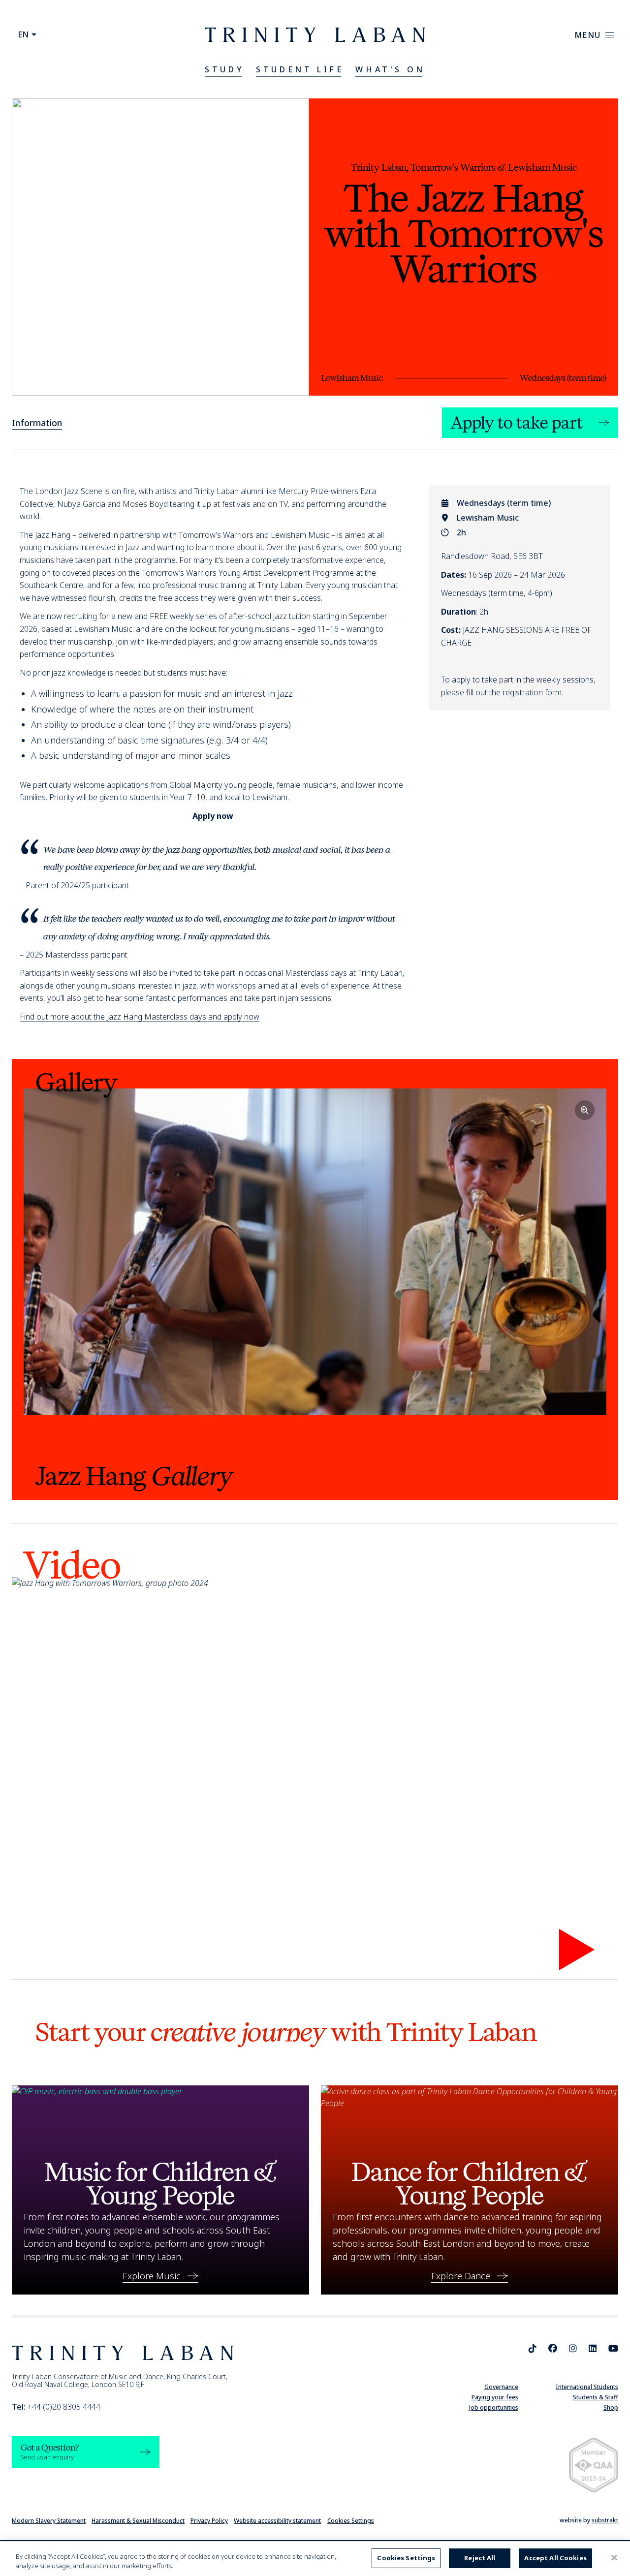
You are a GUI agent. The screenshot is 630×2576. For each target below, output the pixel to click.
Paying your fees (495, 2397)
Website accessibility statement (277, 2521)
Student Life (300, 69)
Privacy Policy (209, 2521)
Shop (611, 2407)
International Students (587, 2387)
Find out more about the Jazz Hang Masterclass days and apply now (140, 1017)
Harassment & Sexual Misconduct (138, 2521)
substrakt (605, 2520)
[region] (315, 2559)
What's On (390, 69)
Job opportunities (494, 2407)
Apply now (213, 816)
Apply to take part (517, 423)
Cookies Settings (351, 2521)
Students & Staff (596, 2397)
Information (37, 423)
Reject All (480, 2558)
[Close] (614, 2558)
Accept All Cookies (555, 2558)
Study (224, 69)
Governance (501, 2387)
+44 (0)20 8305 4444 (56, 2407)
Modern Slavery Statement (49, 2521)
